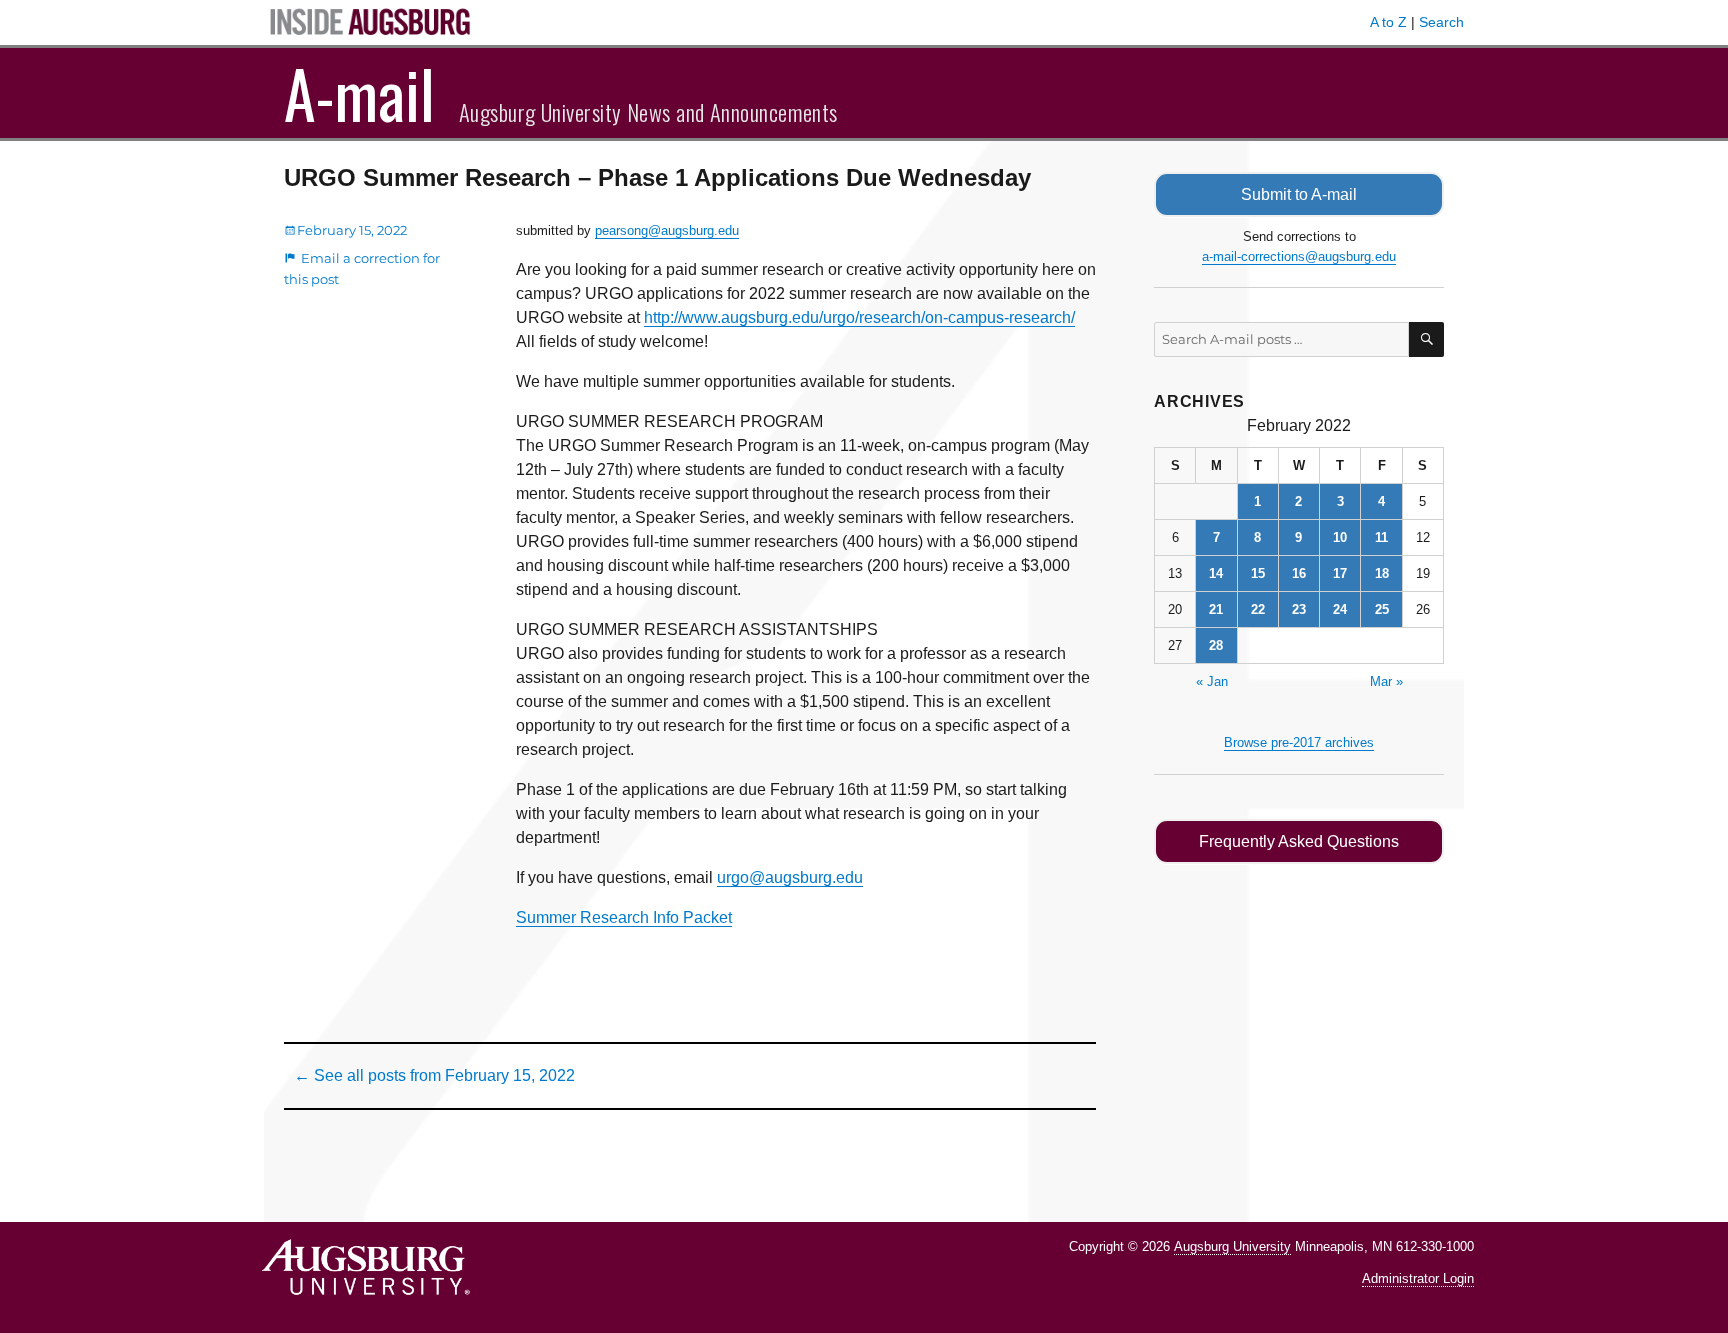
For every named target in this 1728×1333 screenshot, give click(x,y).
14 (1216, 573)
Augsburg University (1232, 1246)
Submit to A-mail (1299, 194)
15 (1258, 573)
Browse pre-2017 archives (1299, 742)
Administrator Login (1418, 1278)
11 (1381, 537)
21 (1216, 609)
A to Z (1388, 22)
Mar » (1386, 681)
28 (1216, 645)
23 (1299, 609)
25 (1382, 609)
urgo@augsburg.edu (790, 877)
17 (1340, 573)
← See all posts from (434, 1075)
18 (1382, 573)
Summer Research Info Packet (624, 917)
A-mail (359, 93)
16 (1299, 573)
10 (1340, 537)
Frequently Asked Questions (1299, 841)
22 (1258, 609)
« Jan (1212, 681)
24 (1340, 609)
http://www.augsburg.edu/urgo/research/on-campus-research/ (859, 317)
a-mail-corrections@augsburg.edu (1299, 256)
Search (1441, 22)
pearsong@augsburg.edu (667, 230)
